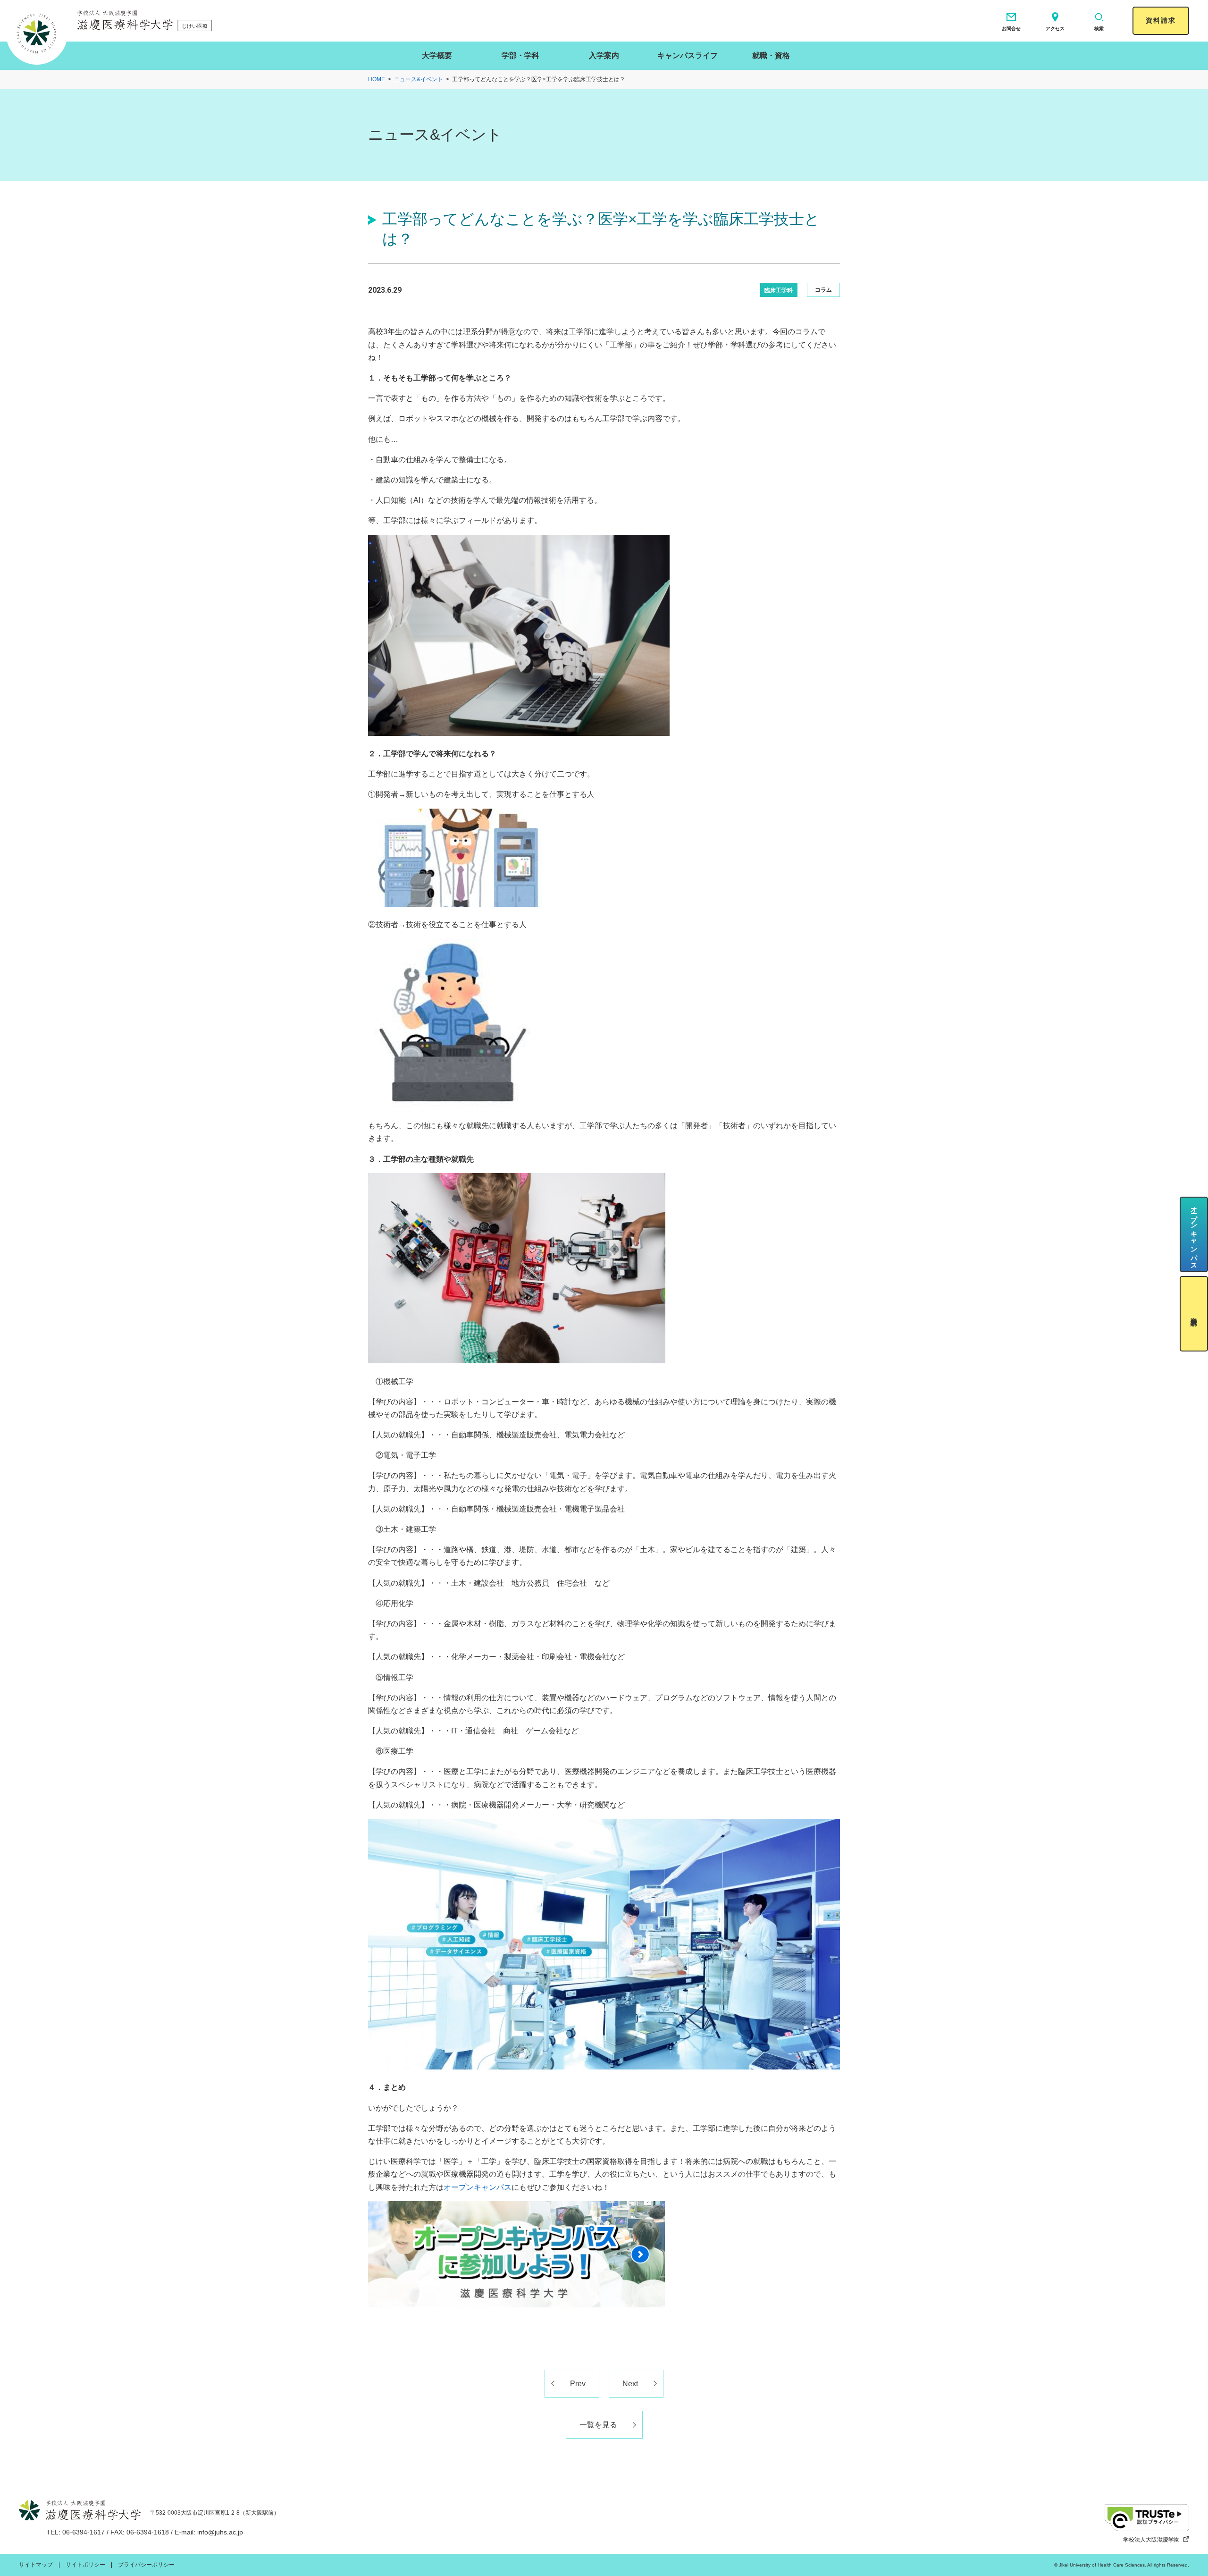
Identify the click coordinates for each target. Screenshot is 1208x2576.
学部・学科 (520, 55)
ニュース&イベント (419, 79)
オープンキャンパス (478, 2187)
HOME (377, 79)
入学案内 (604, 55)
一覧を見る (598, 2425)
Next (630, 2384)
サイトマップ (36, 2565)
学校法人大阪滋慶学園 (1151, 2540)
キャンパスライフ (688, 55)
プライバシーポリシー (146, 2565)
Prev (578, 2384)
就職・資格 (771, 55)
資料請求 (1161, 20)
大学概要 (437, 55)
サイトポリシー (85, 2565)
